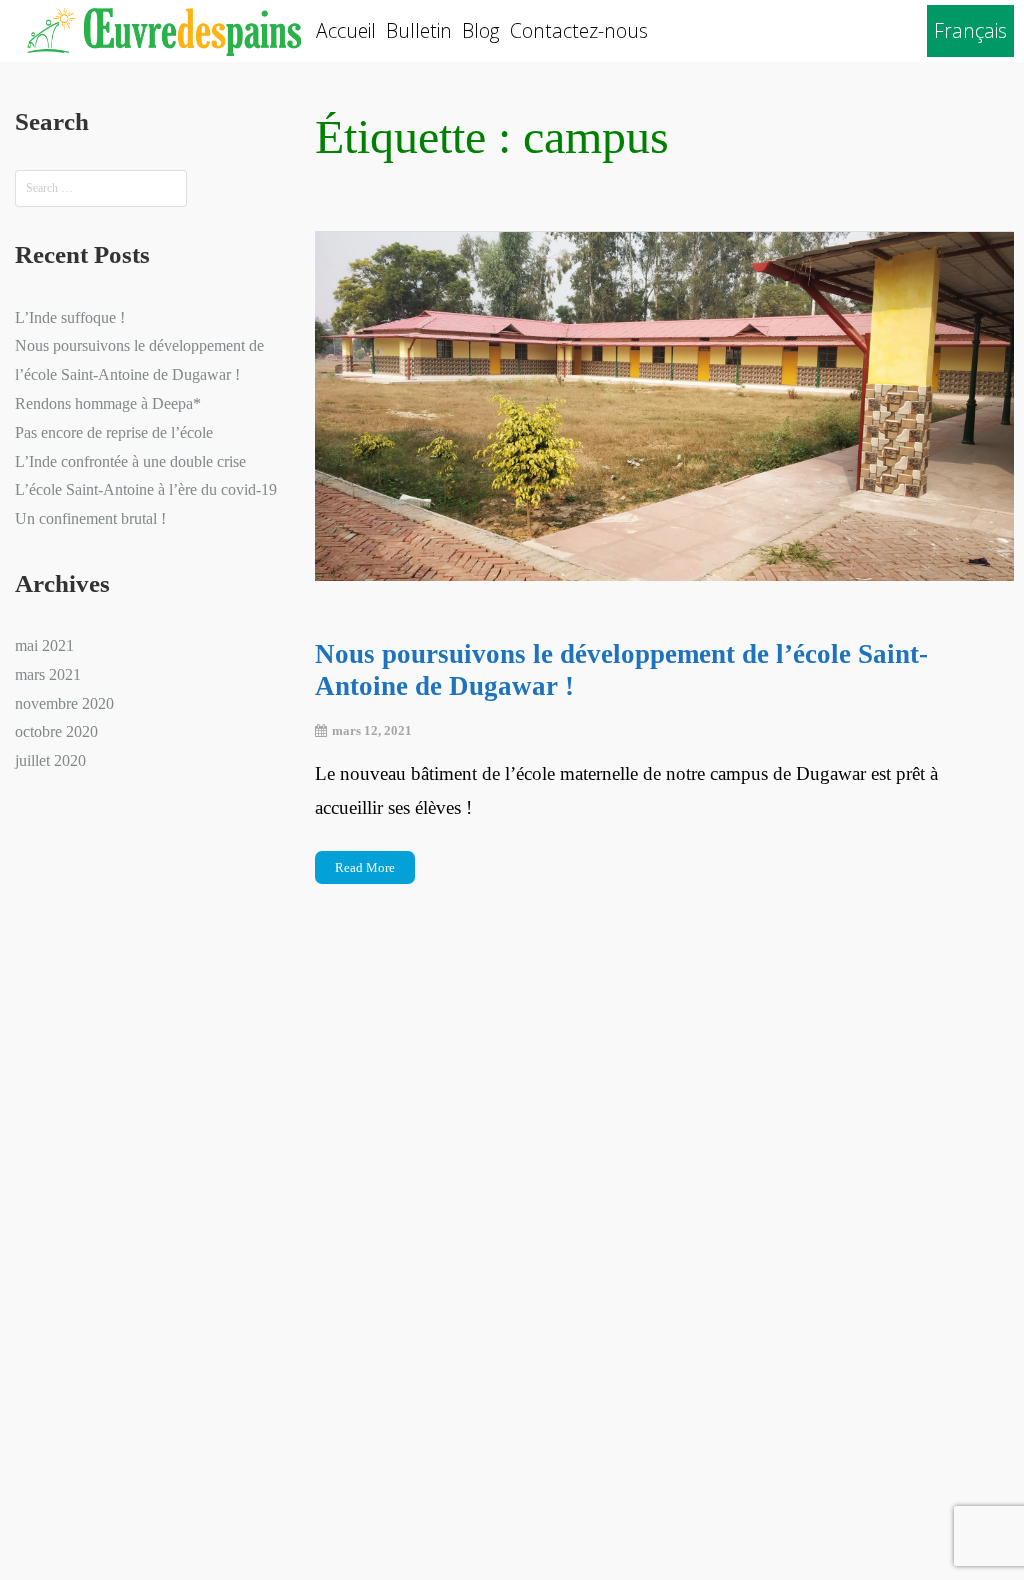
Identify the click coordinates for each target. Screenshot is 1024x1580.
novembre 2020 (64, 703)
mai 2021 (44, 645)
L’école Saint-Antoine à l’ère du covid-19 (146, 489)
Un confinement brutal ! (90, 518)
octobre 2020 (56, 731)
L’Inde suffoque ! (70, 317)
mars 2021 (48, 674)
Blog (481, 30)
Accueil (346, 30)
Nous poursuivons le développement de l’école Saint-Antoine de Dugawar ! (621, 670)
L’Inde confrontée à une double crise (130, 461)
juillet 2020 (50, 760)
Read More (365, 867)
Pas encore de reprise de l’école (114, 432)
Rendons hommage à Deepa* (108, 403)
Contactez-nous (579, 30)
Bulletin (419, 30)
